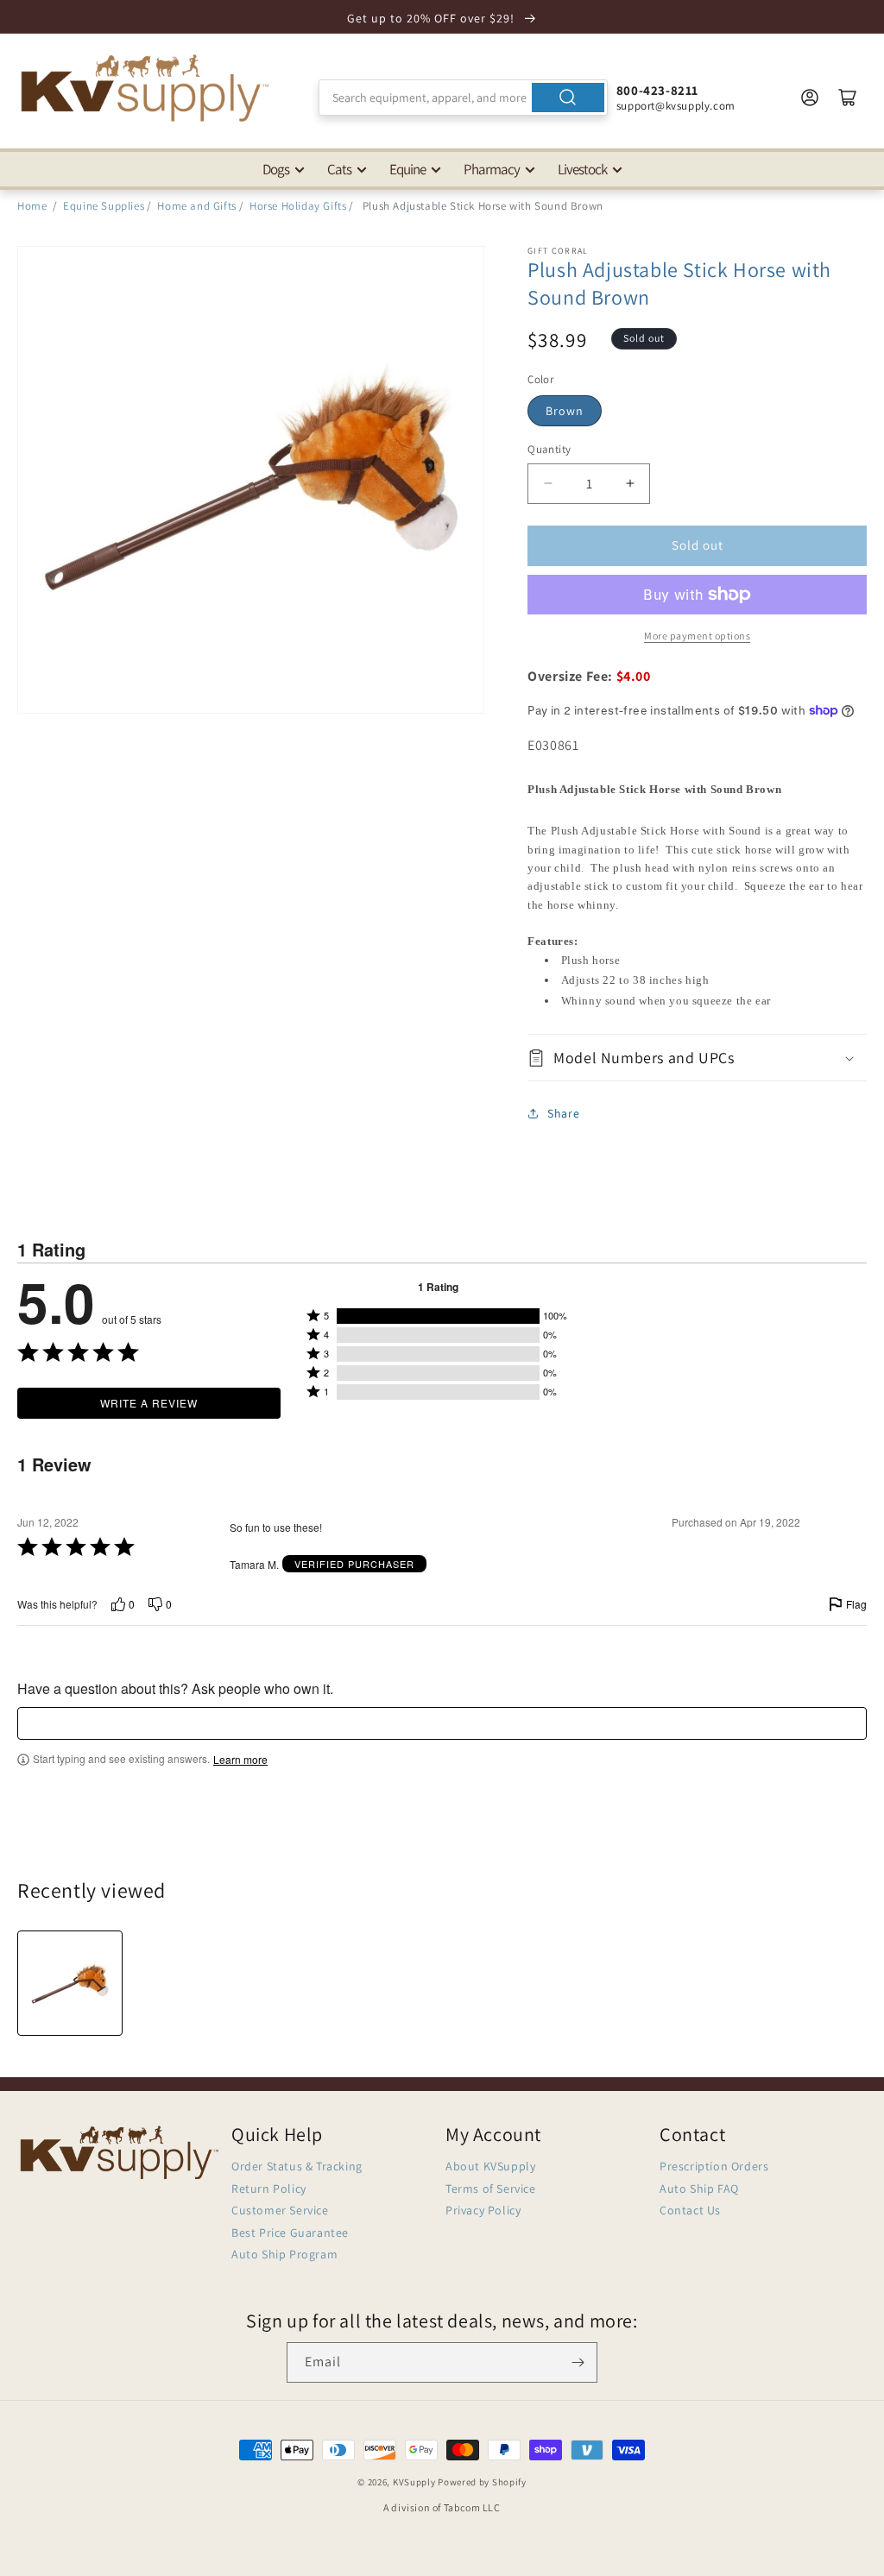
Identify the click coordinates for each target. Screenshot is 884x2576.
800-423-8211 (657, 90)
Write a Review (149, 1403)
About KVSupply (490, 2166)
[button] (697, 1058)
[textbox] (442, 1723)
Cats (339, 169)
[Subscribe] (578, 2362)
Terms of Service (491, 2189)
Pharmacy (492, 169)
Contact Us (690, 2210)
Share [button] (563, 1113)
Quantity (549, 449)
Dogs (276, 169)
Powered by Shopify (482, 2482)
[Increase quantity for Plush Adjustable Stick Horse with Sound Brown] (630, 484)
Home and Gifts (196, 206)
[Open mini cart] (848, 98)
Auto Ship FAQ (699, 2189)
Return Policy (269, 2189)
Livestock (582, 169)
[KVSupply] (147, 88)
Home (32, 206)
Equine (407, 169)
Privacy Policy (483, 2210)
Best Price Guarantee (290, 2233)
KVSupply (414, 2482)
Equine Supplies (104, 206)
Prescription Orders (714, 2166)
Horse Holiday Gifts (298, 206)
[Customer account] (810, 98)
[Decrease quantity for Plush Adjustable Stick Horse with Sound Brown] (548, 484)
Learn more (240, 1760)
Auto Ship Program (284, 2254)
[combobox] (463, 98)
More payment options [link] (697, 636)
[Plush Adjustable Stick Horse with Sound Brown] (70, 1983)
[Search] (568, 98)
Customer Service (280, 2210)
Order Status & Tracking (297, 2166)
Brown (565, 411)
